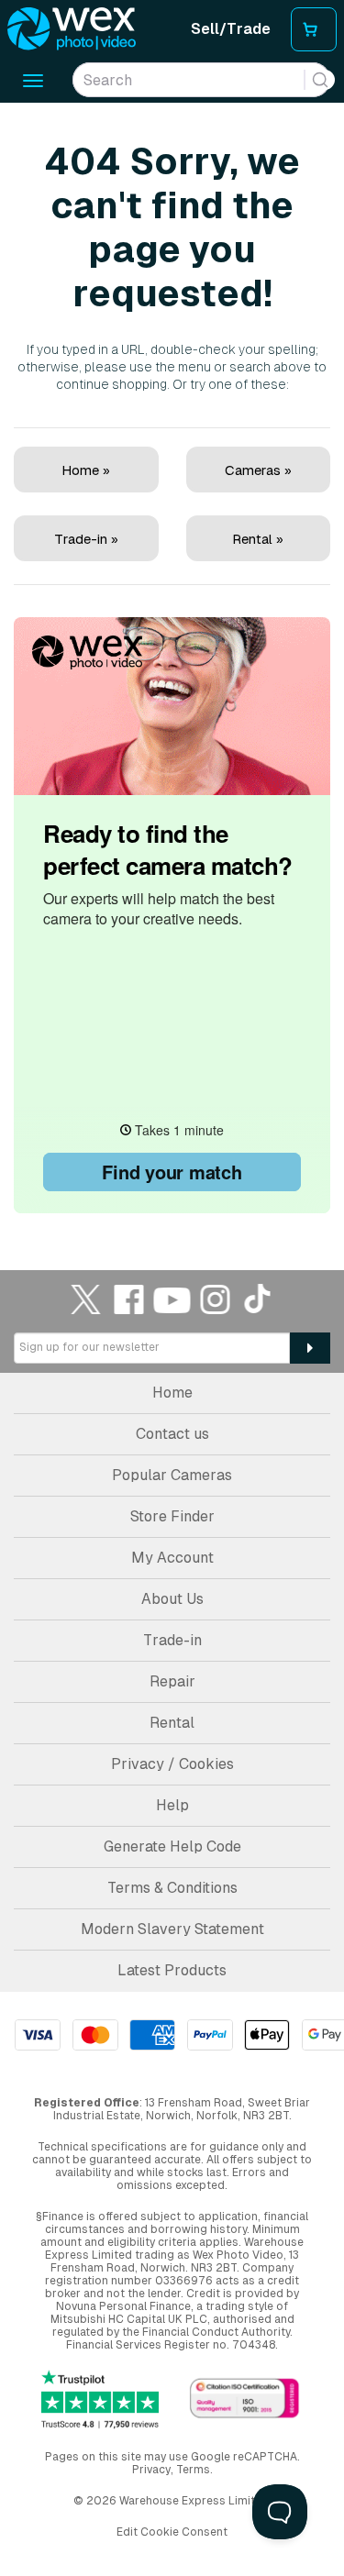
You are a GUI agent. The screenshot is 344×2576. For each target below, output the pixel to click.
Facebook (129, 1299)
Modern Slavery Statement (172, 1929)
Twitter (86, 1299)
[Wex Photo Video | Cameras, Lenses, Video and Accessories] (72, 29)
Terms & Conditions (172, 1888)
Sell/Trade (231, 29)
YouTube (172, 1299)
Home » (86, 470)
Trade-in (172, 1640)
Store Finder (172, 1516)
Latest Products (172, 1970)
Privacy (151, 2470)
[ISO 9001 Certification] (245, 2399)
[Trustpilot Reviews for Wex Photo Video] (100, 2399)
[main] (172, 660)
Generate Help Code (172, 1846)
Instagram (216, 1299)
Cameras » (258, 470)
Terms (193, 2470)
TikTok (259, 1299)
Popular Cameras (172, 1475)
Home (172, 1393)
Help (172, 1805)
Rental (172, 1723)
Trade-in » (86, 539)
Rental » (258, 539)
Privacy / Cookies (172, 1764)
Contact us (172, 1434)
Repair (172, 1681)
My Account (172, 1558)
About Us (172, 1599)
